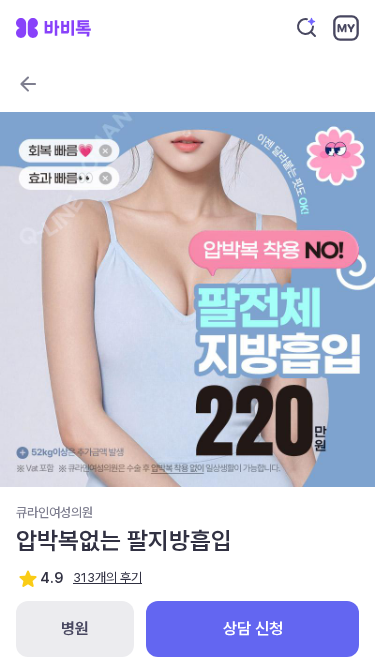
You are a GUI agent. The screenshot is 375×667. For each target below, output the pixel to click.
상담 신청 (253, 628)
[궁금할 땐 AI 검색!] (307, 28)
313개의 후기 (107, 577)
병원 (75, 628)
